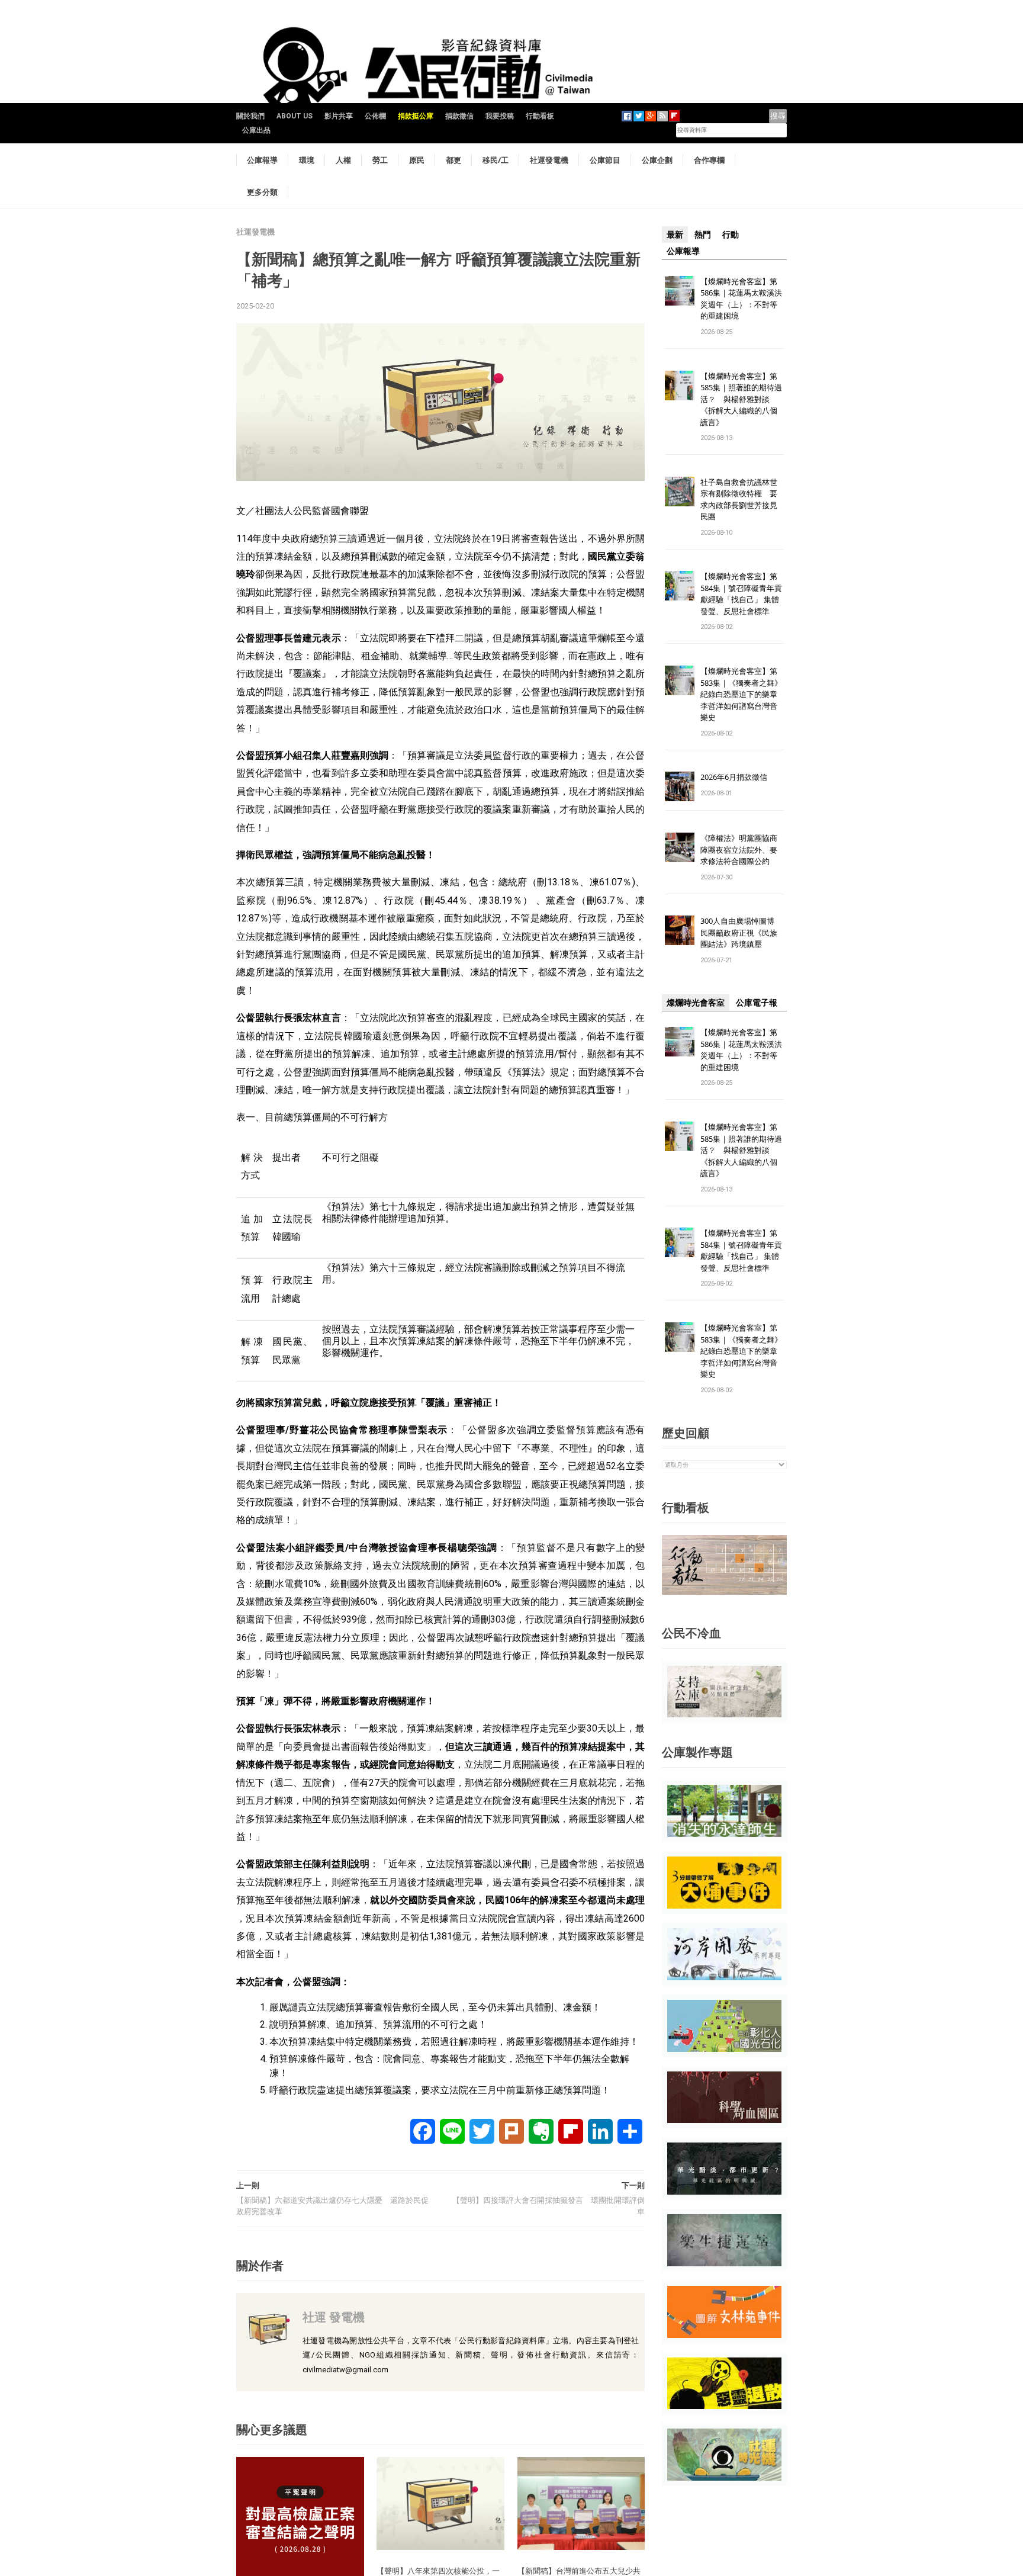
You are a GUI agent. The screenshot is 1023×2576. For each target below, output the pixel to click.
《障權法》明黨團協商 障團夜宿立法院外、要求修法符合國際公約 (743, 849)
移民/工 (496, 160)
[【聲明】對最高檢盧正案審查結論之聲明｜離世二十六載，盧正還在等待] (300, 2520)
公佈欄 (375, 116)
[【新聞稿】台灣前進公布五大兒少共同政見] (581, 2503)
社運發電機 (549, 160)
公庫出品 (256, 130)
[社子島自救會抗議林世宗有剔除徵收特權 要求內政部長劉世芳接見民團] (680, 491)
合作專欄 (709, 160)
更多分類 (262, 192)
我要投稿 (500, 116)
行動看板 (540, 116)
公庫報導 (262, 160)
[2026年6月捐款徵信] (680, 786)
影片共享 (339, 116)
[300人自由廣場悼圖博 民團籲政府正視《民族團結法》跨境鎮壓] (680, 930)
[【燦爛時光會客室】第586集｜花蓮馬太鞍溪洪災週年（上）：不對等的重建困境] (680, 290)
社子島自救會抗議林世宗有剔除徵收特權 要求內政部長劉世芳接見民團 (739, 500)
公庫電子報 (757, 1003)
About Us (295, 116)
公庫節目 (605, 160)
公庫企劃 (657, 160)
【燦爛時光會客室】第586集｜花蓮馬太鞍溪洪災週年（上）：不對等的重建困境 (741, 299)
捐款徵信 (459, 116)
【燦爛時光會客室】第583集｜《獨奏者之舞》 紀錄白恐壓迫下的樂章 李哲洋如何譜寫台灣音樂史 (741, 694)
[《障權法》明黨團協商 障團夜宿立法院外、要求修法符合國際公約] (680, 847)
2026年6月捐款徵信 (734, 777)
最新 (675, 235)
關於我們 (250, 116)
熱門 (703, 235)
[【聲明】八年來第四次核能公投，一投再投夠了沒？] (440, 2503)
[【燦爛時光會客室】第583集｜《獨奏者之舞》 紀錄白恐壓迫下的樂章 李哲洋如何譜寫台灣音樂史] (680, 680)
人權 (343, 160)
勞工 (380, 160)
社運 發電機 (334, 2317)
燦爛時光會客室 (696, 1003)
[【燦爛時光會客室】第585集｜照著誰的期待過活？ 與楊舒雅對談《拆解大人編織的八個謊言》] (680, 385)
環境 (307, 160)
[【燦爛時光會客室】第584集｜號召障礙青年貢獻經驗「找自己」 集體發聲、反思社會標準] (680, 585)
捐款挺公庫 (416, 116)
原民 (417, 160)
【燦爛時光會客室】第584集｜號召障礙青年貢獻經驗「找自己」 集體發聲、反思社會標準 (741, 594)
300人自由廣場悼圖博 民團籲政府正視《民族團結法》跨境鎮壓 (741, 932)
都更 (453, 160)
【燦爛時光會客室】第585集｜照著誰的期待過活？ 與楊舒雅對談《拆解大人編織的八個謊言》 (741, 399)
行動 (731, 235)
